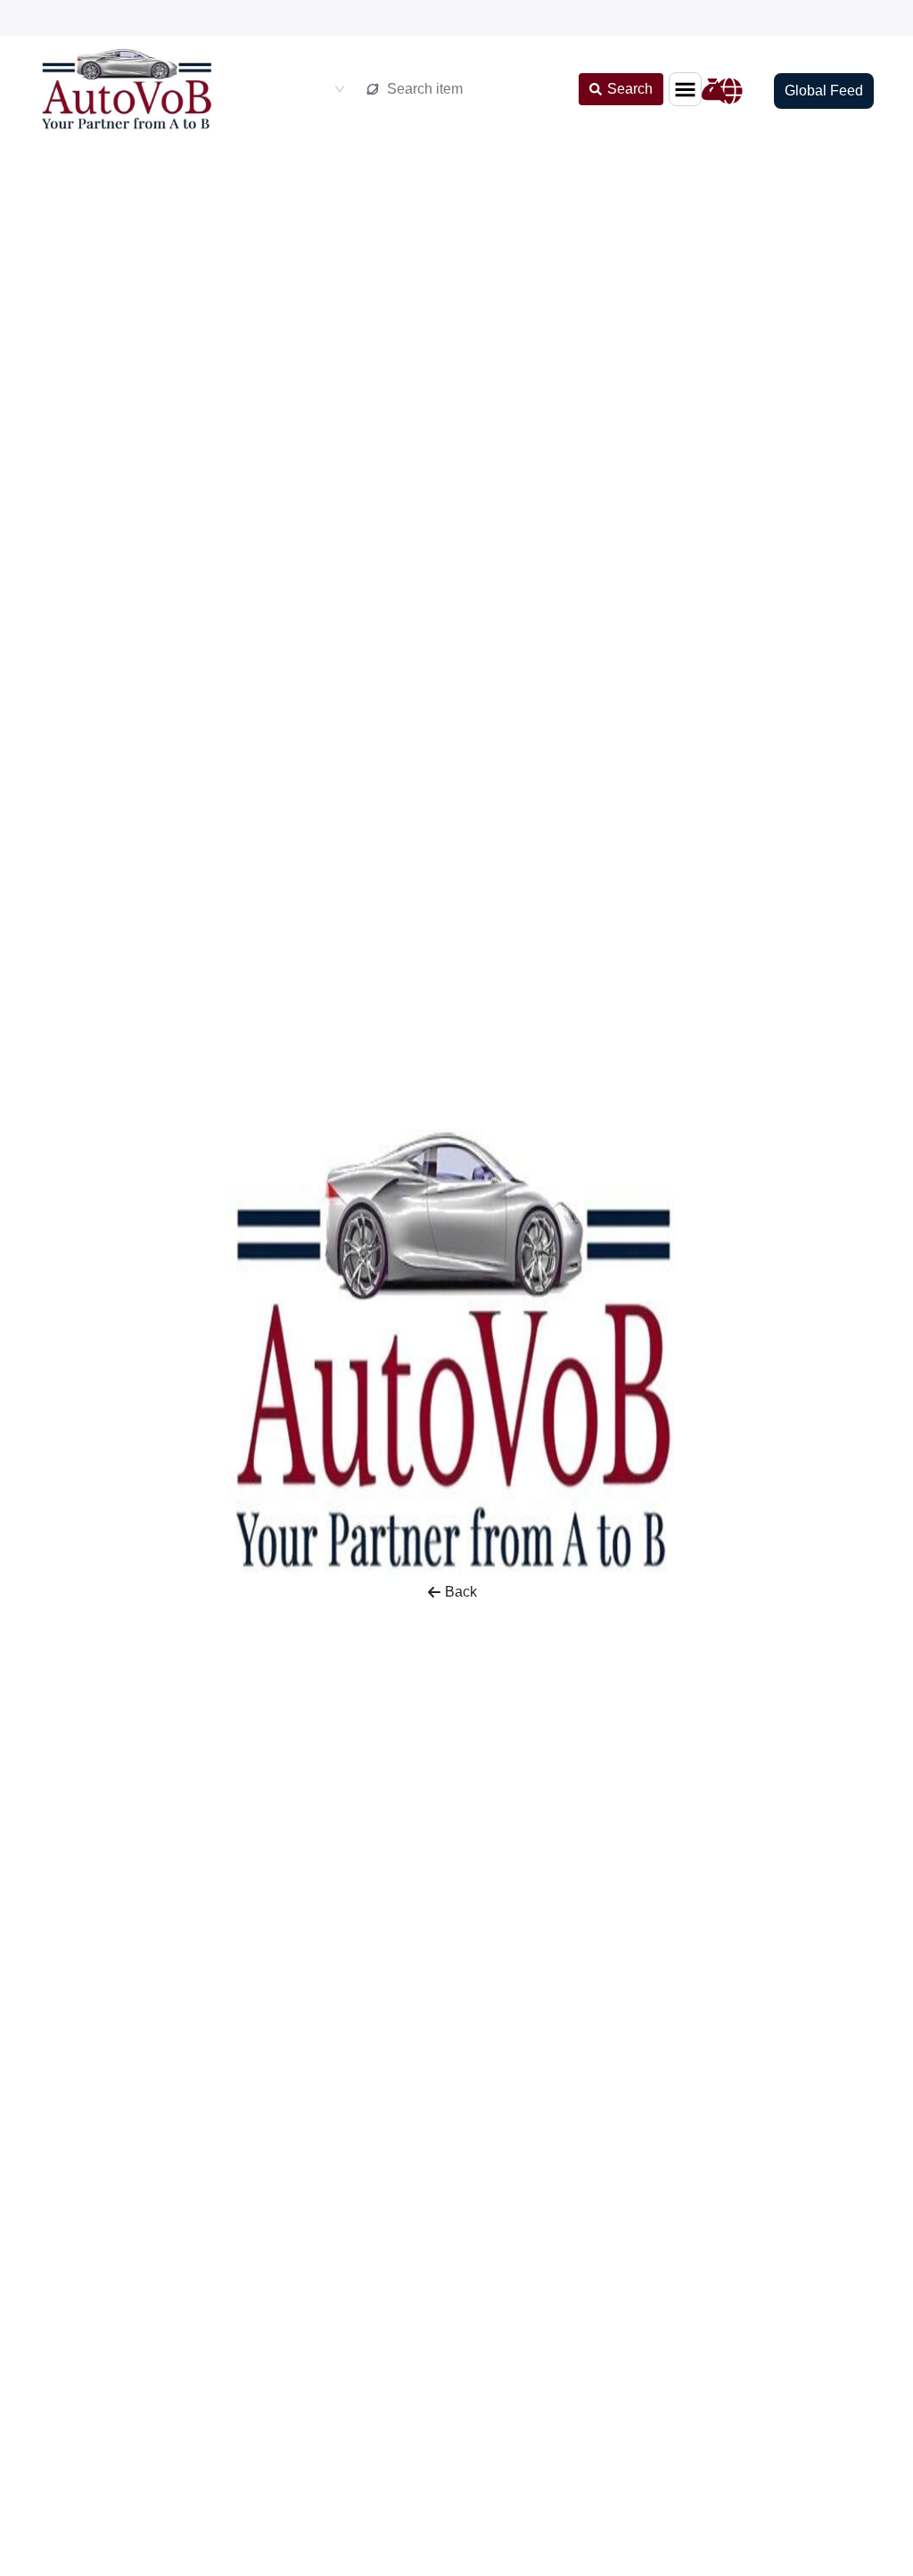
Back (461, 1592)
